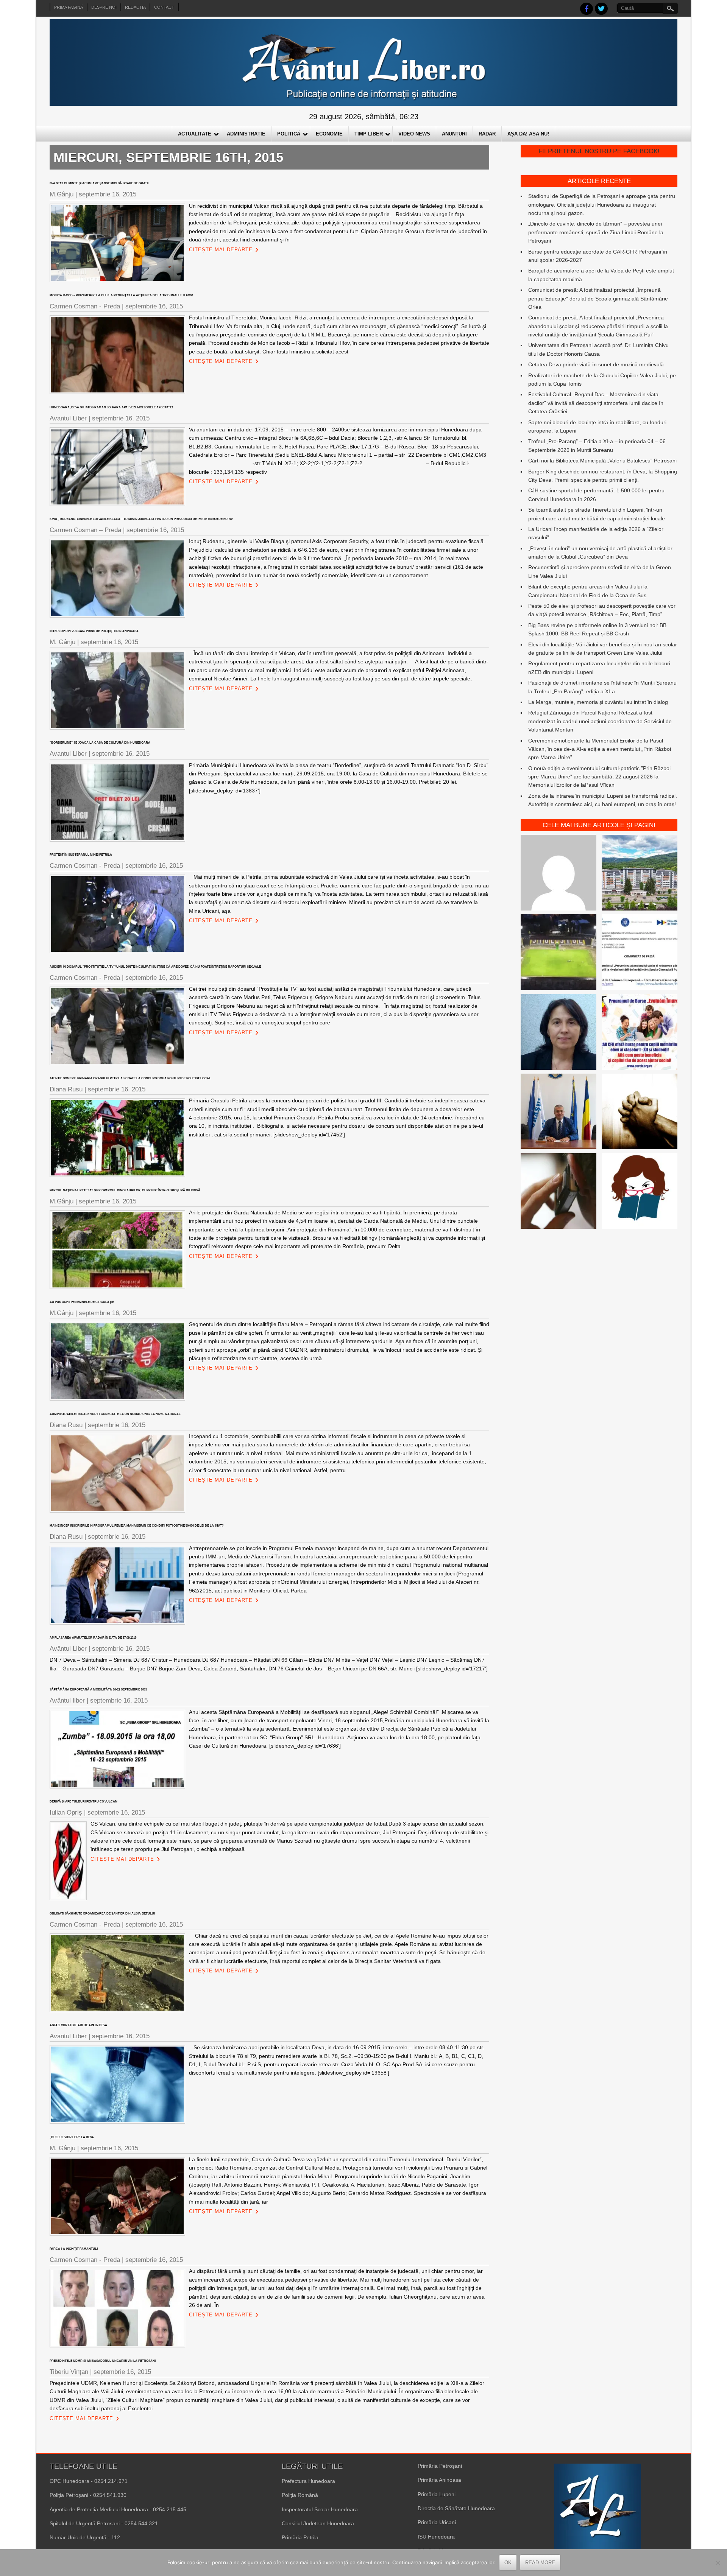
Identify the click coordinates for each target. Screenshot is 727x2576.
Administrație (246, 134)
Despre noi (104, 7)
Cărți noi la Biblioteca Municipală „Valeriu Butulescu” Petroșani (602, 461)
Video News (414, 134)
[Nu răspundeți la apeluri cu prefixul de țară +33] (559, 1192)
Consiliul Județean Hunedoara (318, 2523)
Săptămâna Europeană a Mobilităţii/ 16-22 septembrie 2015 (98, 1690)
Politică (289, 134)
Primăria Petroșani (440, 2466)
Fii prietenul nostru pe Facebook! (599, 151)
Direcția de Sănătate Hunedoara (456, 2508)
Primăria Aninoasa (439, 2480)
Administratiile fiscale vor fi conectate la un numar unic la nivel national (115, 1414)
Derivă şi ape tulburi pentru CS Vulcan (83, 1802)
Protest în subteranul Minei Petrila (81, 855)
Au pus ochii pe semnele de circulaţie (82, 1302)
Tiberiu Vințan (69, 2372)
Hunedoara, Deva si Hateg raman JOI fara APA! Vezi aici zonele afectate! (111, 407)
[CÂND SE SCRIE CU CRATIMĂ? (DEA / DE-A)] (640, 1192)
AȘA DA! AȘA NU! (528, 134)
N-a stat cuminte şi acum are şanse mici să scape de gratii (99, 183)
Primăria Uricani (437, 2522)
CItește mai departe (221, 250)
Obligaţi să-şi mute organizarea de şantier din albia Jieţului (102, 1914)
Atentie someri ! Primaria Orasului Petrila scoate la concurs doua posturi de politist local (130, 1078)
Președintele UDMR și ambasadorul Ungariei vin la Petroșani (103, 2361)
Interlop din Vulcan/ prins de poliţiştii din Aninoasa (94, 631)
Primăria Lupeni (437, 2494)
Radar (487, 134)
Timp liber (369, 134)
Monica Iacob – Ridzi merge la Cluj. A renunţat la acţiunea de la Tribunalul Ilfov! (121, 295)
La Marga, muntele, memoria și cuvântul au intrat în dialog (598, 702)
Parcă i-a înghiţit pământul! (74, 2249)
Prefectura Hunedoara (308, 2481)
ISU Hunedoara (436, 2537)
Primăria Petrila (300, 2537)
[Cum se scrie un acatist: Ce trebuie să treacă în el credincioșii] (640, 1113)
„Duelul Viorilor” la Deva (72, 2137)
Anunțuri (454, 134)
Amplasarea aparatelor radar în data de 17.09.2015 (93, 1638)
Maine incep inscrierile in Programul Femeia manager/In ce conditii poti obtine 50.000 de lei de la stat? (137, 1526)
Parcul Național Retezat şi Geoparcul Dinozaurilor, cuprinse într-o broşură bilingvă (125, 1190)
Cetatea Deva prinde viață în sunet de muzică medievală (596, 364)
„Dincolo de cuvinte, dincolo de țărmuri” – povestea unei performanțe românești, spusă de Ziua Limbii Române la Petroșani (596, 232)
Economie (329, 134)
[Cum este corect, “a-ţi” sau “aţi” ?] (559, 874)
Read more (540, 2563)
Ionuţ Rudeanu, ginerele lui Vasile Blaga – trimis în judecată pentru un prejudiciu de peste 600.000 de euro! (141, 519)
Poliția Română (300, 2495)
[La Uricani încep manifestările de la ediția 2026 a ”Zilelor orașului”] (559, 1113)
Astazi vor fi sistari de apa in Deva (78, 2025)
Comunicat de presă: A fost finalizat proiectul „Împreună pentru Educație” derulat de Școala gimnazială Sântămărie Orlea (598, 298)
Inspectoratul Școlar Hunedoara (320, 2509)
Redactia (135, 7)
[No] (718, 2563)
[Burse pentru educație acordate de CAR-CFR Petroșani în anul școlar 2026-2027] (640, 1033)
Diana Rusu (66, 1089)
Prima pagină (69, 7)
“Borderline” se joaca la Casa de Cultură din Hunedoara (100, 743)
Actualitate (195, 134)
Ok (508, 2563)
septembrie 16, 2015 (108, 194)
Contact (164, 7)
